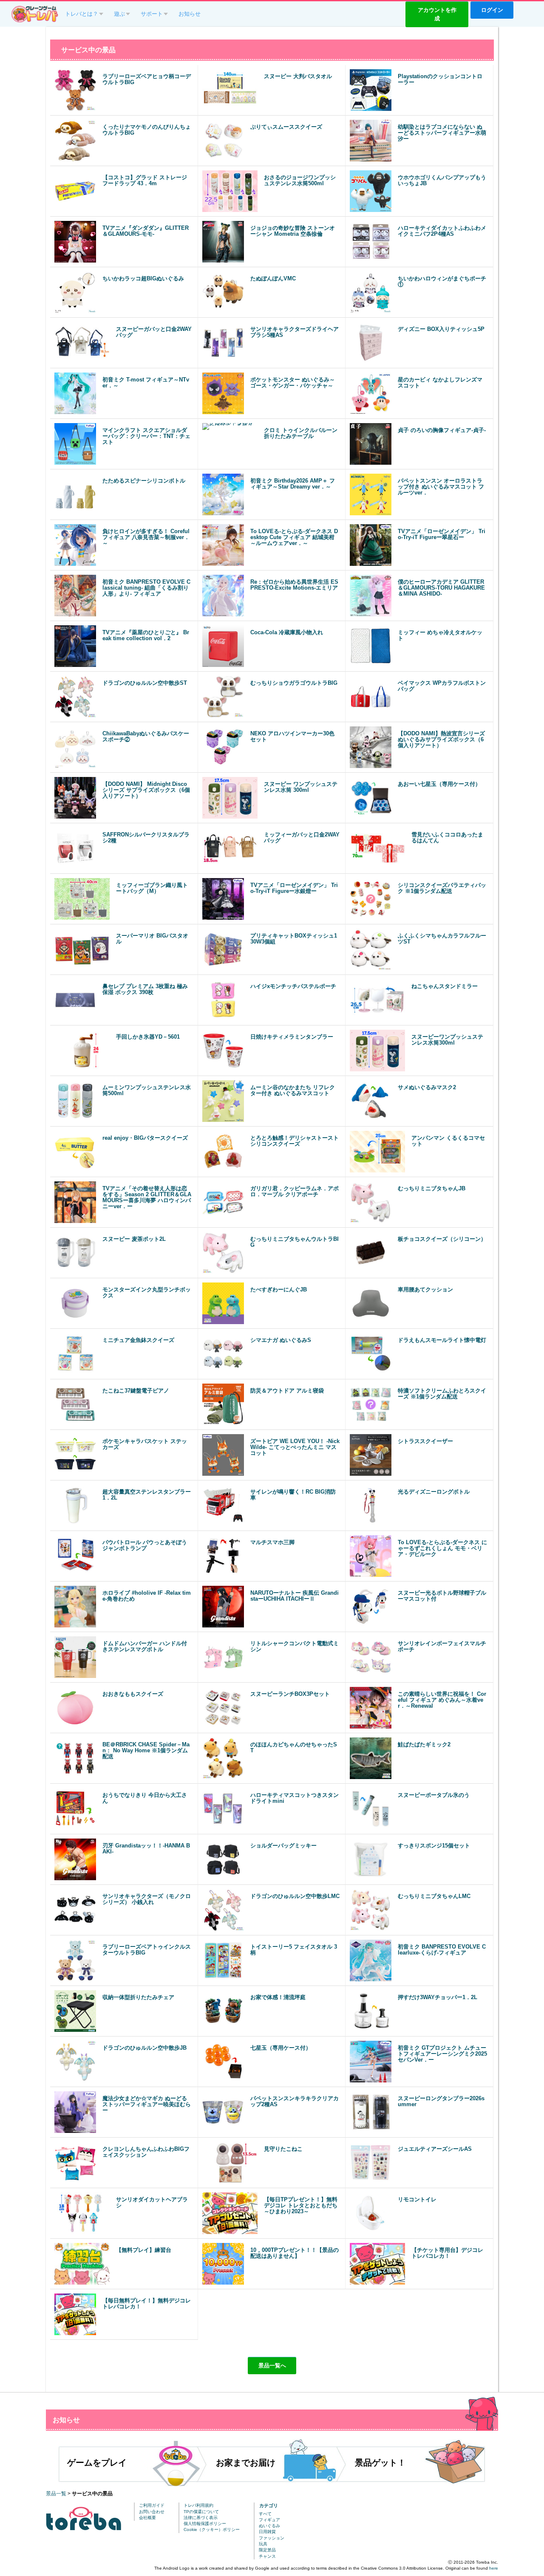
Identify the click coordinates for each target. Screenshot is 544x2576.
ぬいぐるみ (269, 2526)
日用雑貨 (267, 2532)
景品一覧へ (272, 2366)
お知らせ (190, 14)
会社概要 (147, 2518)
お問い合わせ (152, 2512)
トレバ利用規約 (198, 2505)
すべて (265, 2514)
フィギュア (269, 2520)
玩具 (263, 2544)
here (494, 2568)
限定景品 (267, 2550)
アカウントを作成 (437, 14)
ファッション (272, 2538)
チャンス (267, 2556)
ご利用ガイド (152, 2505)
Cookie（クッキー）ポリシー (212, 2529)
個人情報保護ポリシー (205, 2524)
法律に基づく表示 (201, 2518)
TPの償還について (201, 2512)
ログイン (492, 10)
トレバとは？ (82, 14)
